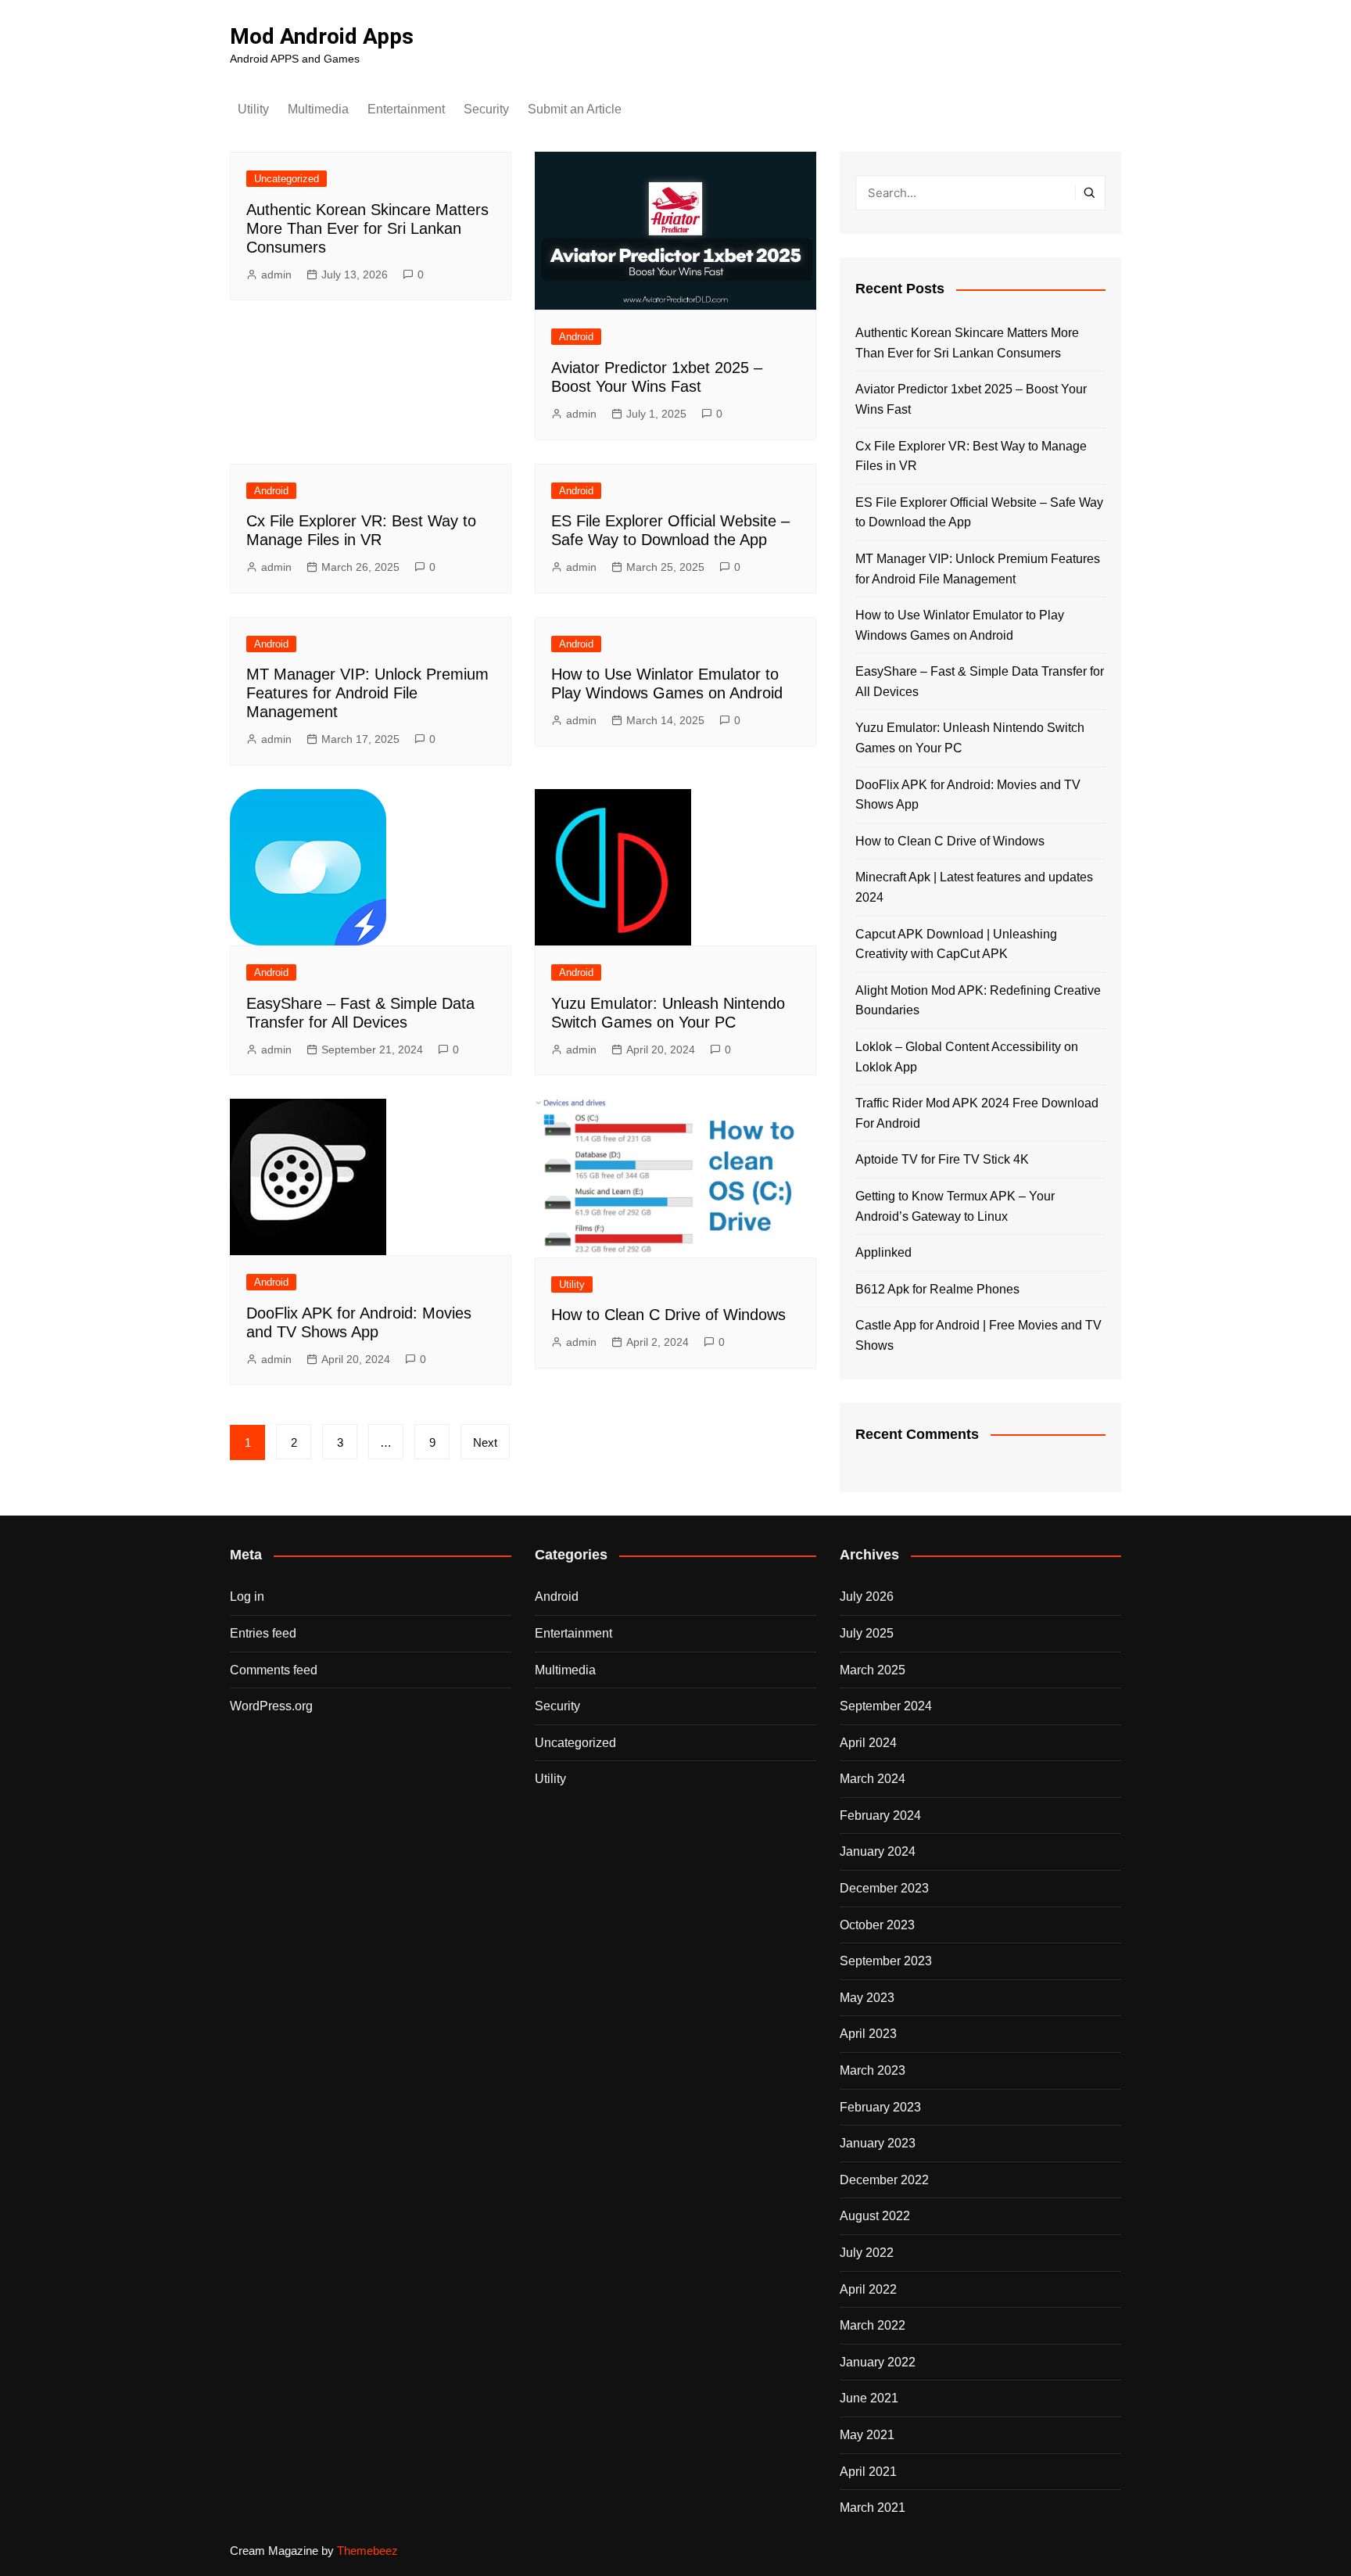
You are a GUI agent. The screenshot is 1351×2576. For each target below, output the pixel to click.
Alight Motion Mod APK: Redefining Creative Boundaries (978, 1001)
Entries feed (263, 1633)
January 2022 (878, 2362)
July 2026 (867, 1597)
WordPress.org (271, 1706)
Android (576, 337)
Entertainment (406, 109)
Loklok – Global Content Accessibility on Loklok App (967, 1057)
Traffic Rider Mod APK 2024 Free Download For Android (977, 1113)
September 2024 (886, 1706)
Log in (247, 1597)
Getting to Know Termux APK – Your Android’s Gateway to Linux (955, 1206)
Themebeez (367, 2551)
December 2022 (884, 2180)
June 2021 (869, 2398)
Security (486, 109)
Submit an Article (575, 109)
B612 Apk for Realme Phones (937, 1289)
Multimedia (318, 109)
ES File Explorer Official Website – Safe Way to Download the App (979, 513)
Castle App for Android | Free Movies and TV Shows (978, 1335)
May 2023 (867, 1998)
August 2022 (875, 2216)
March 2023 (873, 2070)
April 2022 (868, 2289)
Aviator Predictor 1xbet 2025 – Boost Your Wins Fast (971, 399)
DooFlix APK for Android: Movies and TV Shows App (968, 795)
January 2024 (878, 1851)
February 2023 (880, 2107)
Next (485, 1442)
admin (276, 274)
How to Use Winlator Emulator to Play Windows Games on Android (960, 625)
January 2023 (878, 2143)
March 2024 (873, 1779)
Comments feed (274, 1670)
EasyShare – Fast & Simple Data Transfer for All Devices (980, 682)
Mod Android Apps (322, 36)
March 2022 (873, 2325)
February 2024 (880, 1815)
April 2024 (868, 1743)
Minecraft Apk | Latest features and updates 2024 (974, 887)
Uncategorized (287, 179)
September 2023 (886, 1961)
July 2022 (867, 2253)
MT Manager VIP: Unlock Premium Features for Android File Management (367, 693)
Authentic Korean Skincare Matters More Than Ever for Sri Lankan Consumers (367, 228)
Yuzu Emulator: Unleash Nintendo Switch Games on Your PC (970, 738)
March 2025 (873, 1670)
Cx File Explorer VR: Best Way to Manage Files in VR (971, 456)
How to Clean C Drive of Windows (668, 1315)
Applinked (883, 1252)
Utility (253, 109)
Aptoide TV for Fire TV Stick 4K (942, 1159)
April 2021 (868, 2472)
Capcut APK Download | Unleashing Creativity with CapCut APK (956, 944)
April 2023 (868, 2034)
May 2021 (867, 2435)
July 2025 (867, 1633)
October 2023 (877, 1925)
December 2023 (884, 1888)
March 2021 (873, 2508)
